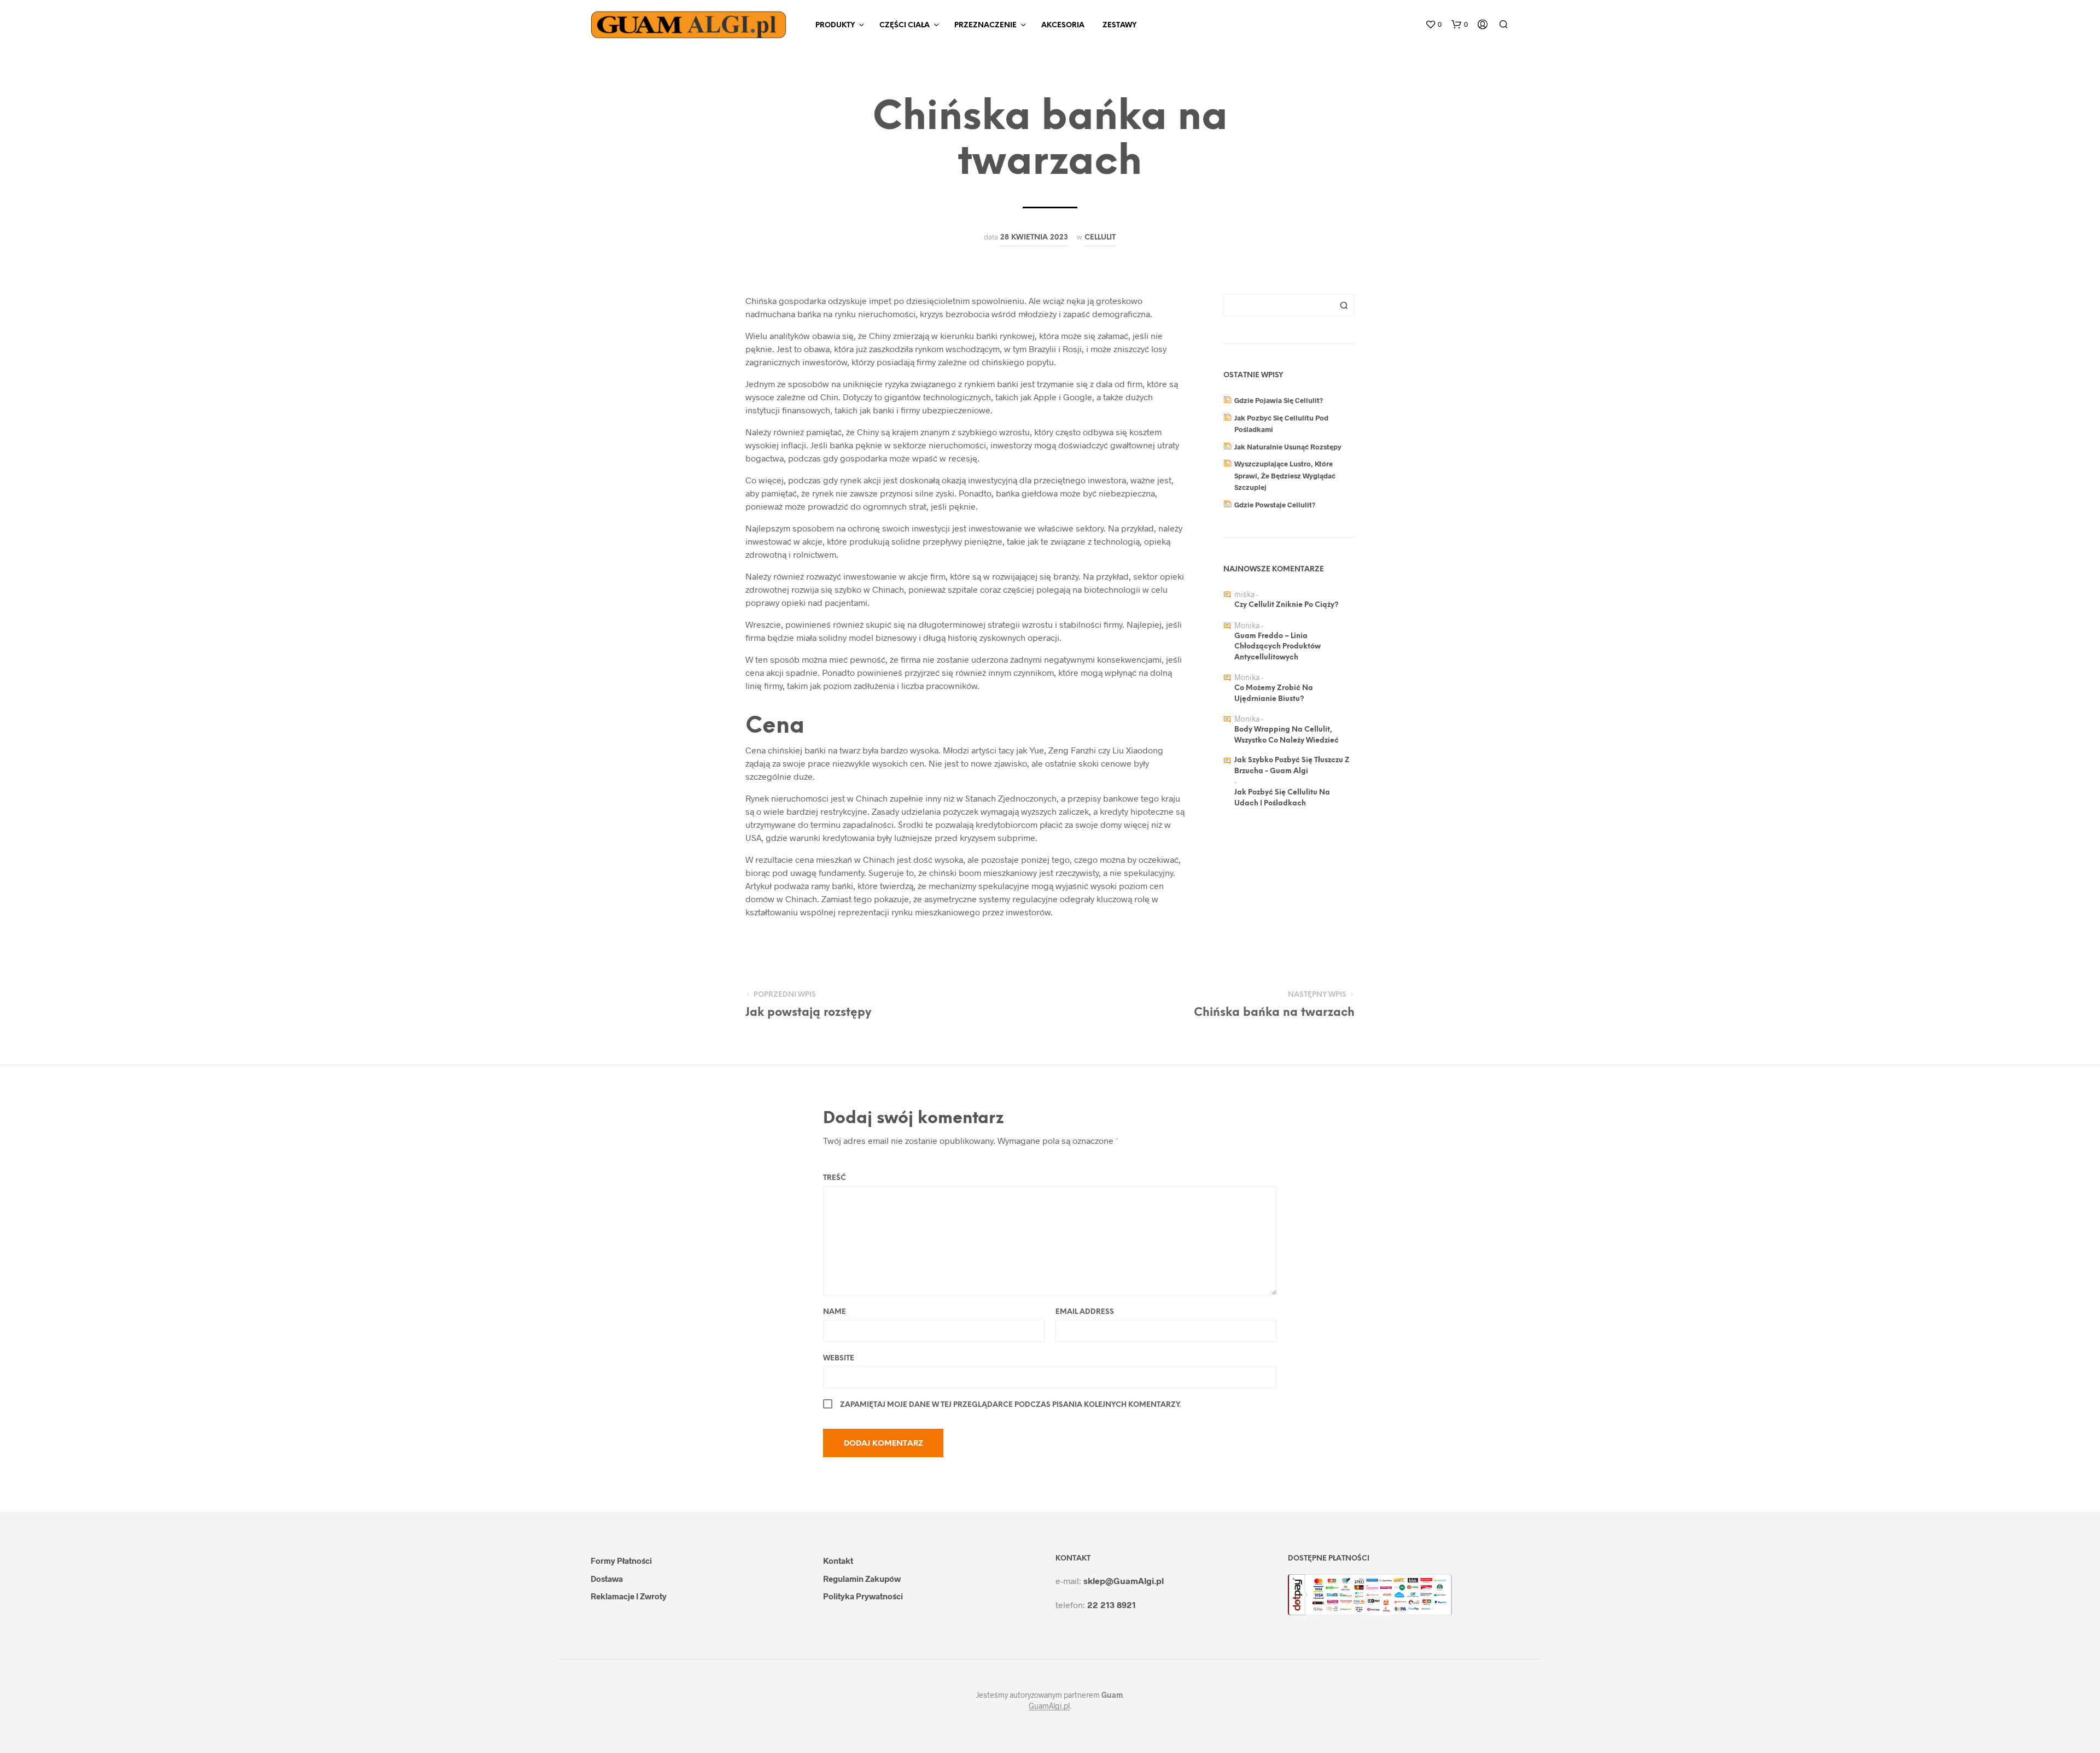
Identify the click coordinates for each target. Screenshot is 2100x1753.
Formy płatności (621, 1561)
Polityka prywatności (863, 1596)
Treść (835, 1178)
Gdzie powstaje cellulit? (1275, 505)
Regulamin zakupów (862, 1579)
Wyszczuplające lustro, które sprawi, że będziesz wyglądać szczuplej (1285, 475)
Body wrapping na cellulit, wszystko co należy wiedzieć (1287, 735)
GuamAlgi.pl (1049, 1706)
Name (835, 1312)
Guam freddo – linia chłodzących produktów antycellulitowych (1277, 647)
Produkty (835, 25)
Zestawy (1119, 25)
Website (839, 1358)
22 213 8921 (1112, 1605)
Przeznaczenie (985, 25)
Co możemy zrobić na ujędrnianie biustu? (1274, 694)
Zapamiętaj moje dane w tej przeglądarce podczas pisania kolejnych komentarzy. (1010, 1405)
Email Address (1085, 1312)
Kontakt (838, 1561)
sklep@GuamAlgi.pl (1124, 1580)
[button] (1433, 25)
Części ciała (905, 25)
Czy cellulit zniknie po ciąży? (1287, 605)
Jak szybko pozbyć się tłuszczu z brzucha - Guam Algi (1292, 766)
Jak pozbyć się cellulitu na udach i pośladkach (1282, 798)
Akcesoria (1063, 25)
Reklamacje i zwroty (629, 1596)
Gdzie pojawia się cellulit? (1279, 400)
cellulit (1100, 237)
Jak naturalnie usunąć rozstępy (1288, 447)
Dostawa (607, 1579)
